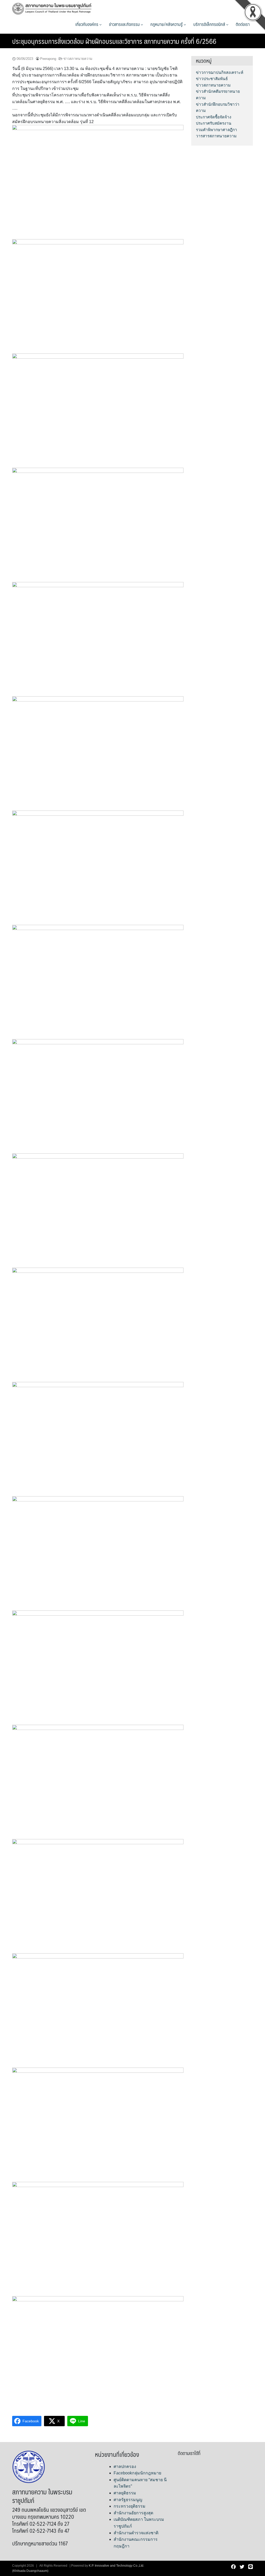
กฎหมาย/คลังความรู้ (167, 24)
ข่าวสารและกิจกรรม (125, 24)
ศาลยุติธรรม (125, 2493)
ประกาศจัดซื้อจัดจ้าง (214, 117)
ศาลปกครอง (125, 2467)
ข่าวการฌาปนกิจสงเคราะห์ (220, 72)
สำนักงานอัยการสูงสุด (133, 2513)
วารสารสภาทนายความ (216, 136)
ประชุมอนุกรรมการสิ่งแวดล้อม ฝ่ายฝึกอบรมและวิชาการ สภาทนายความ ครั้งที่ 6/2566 (114, 41)
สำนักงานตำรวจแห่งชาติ (136, 2533)
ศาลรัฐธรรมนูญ (128, 2500)
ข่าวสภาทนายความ (78, 59)
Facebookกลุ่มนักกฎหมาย (137, 2473)
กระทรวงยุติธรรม (130, 2506)
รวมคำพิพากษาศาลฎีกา (216, 130)
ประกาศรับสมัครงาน (214, 123)
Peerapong (48, 59)
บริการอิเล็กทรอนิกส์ (210, 24)
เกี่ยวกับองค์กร (87, 24)
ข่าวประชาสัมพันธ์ (212, 79)
